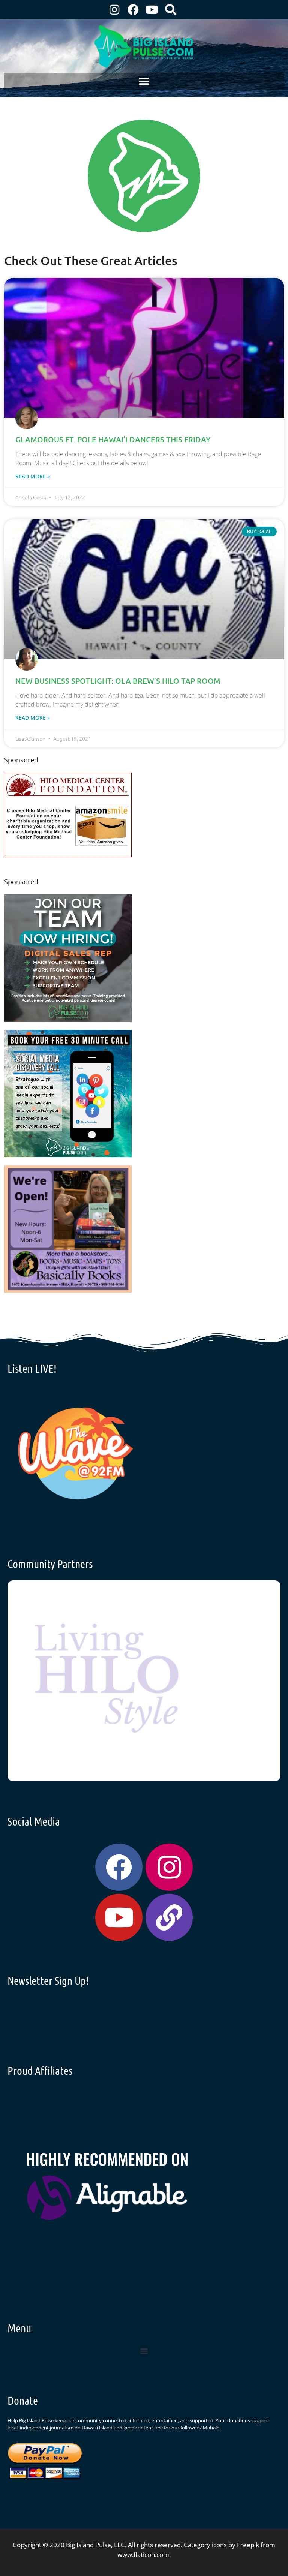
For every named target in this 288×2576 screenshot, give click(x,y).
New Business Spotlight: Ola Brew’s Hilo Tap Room (118, 681)
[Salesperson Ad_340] (68, 1019)
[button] (144, 81)
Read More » (33, 476)
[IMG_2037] (68, 1155)
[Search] (171, 10)
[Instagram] (114, 10)
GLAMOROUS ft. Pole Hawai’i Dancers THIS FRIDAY (113, 439)
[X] (68, 855)
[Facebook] (133, 10)
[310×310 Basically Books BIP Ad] (68, 1290)
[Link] (169, 1917)
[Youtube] (152, 10)
